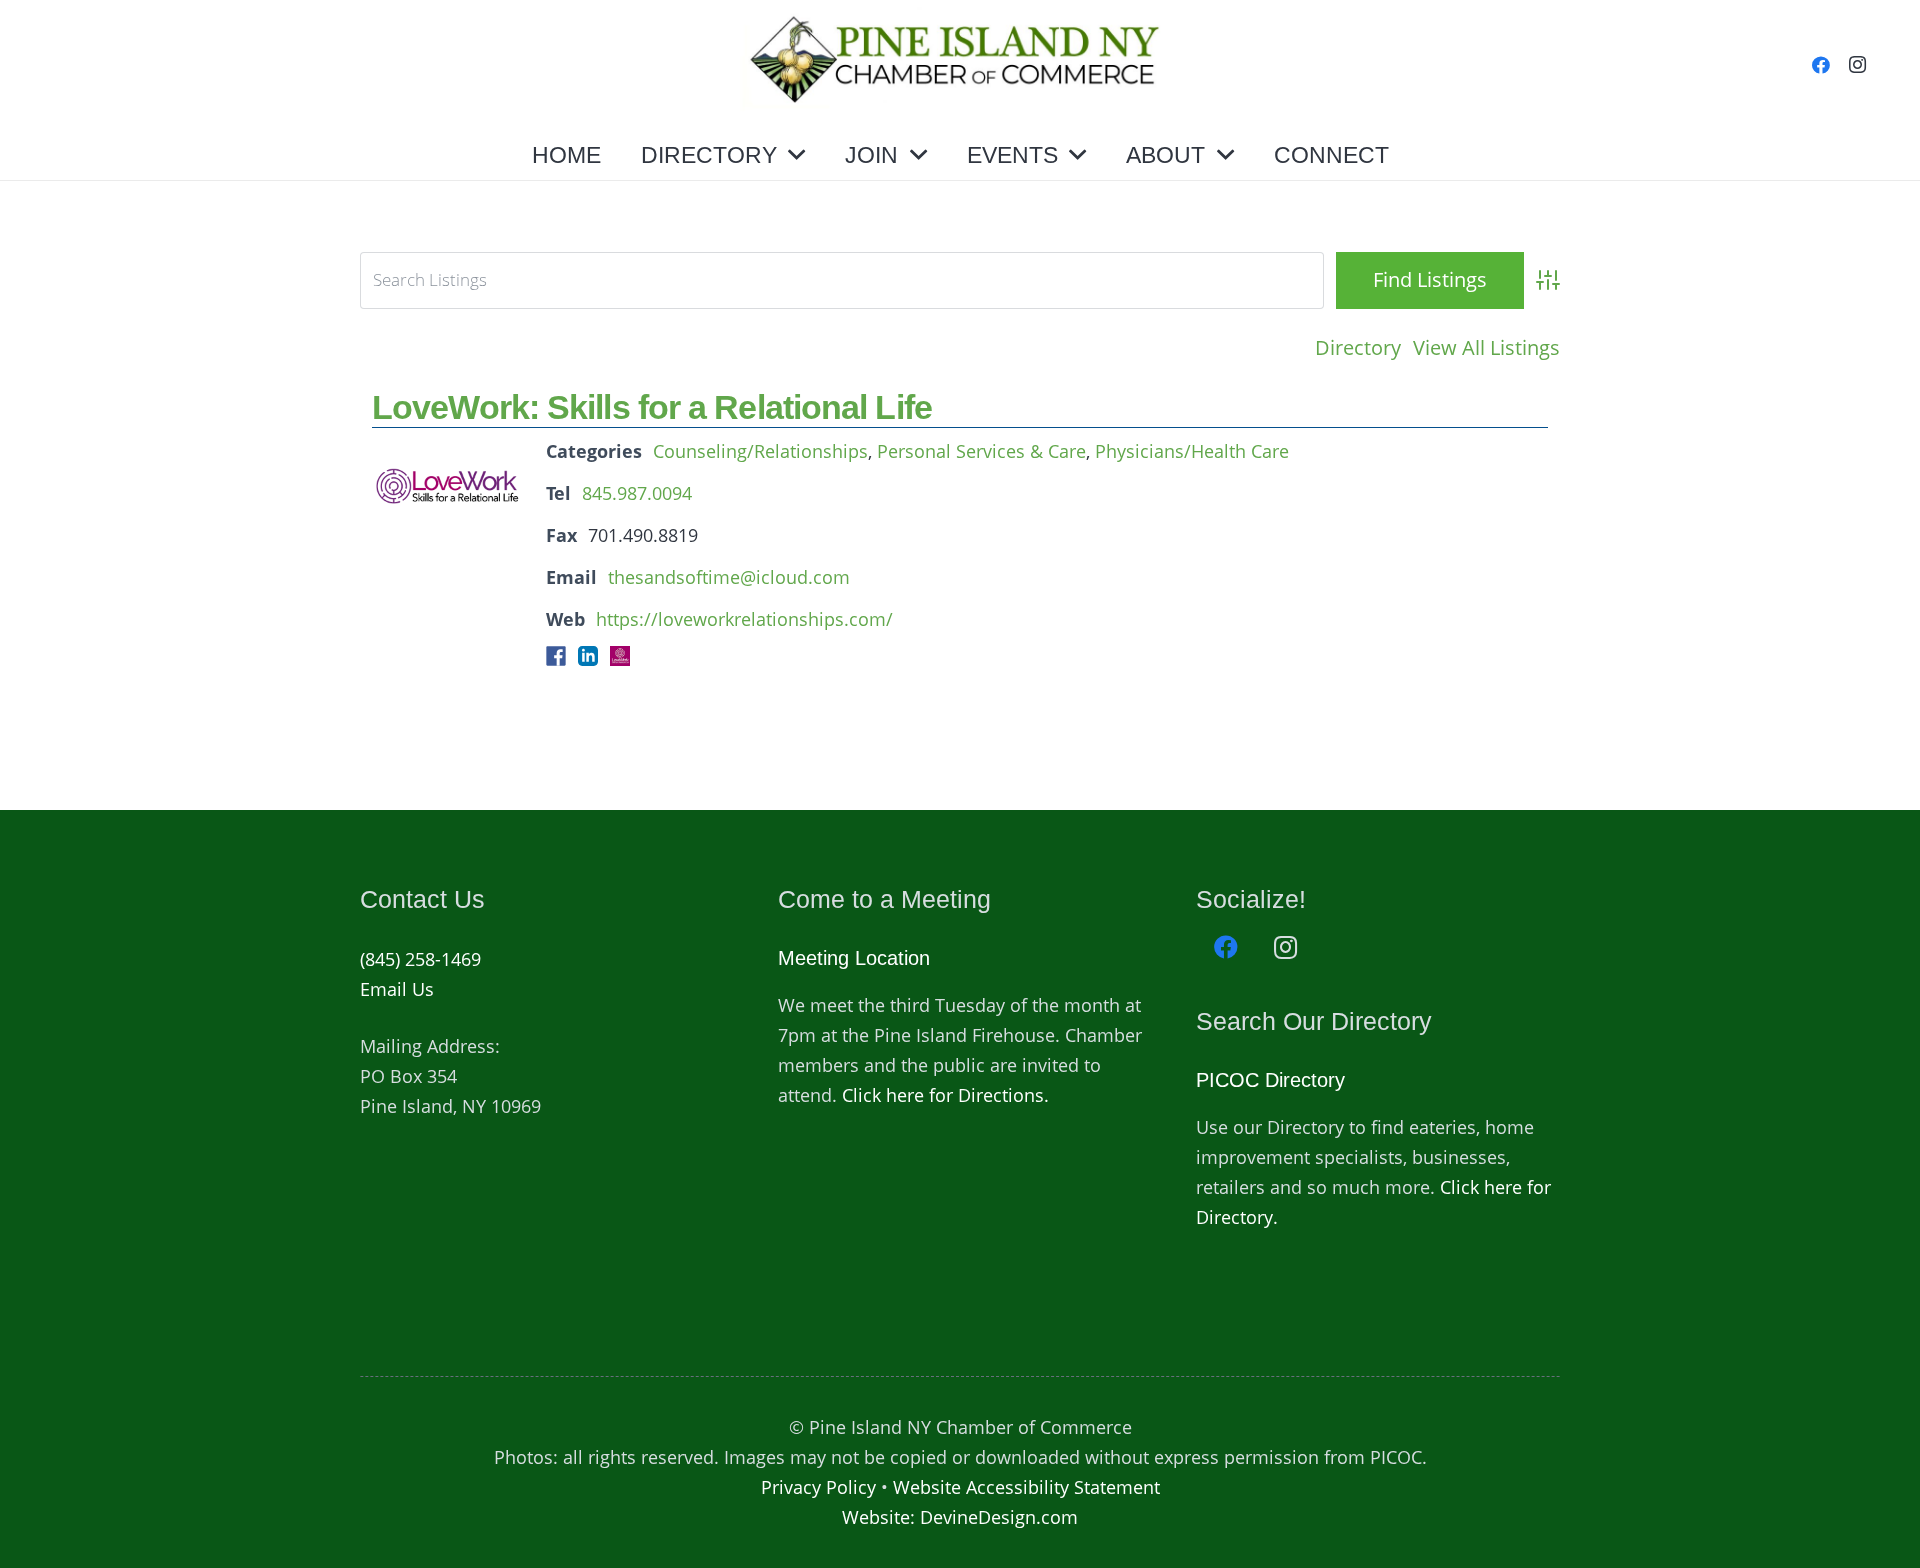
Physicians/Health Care (1192, 451)
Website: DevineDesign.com (960, 1517)
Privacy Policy (818, 1487)
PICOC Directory (1270, 1080)
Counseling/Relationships (760, 451)
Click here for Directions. (945, 1095)
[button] (796, 155)
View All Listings (1486, 347)
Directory (1358, 347)
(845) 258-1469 (420, 959)
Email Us (397, 989)
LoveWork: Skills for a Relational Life (652, 407)
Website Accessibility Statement (1026, 1487)
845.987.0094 (637, 493)
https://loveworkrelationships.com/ (744, 619)
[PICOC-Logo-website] (960, 65)
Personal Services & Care (981, 451)
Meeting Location (854, 958)
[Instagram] (1857, 65)
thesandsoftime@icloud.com (729, 577)
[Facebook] (1821, 65)
